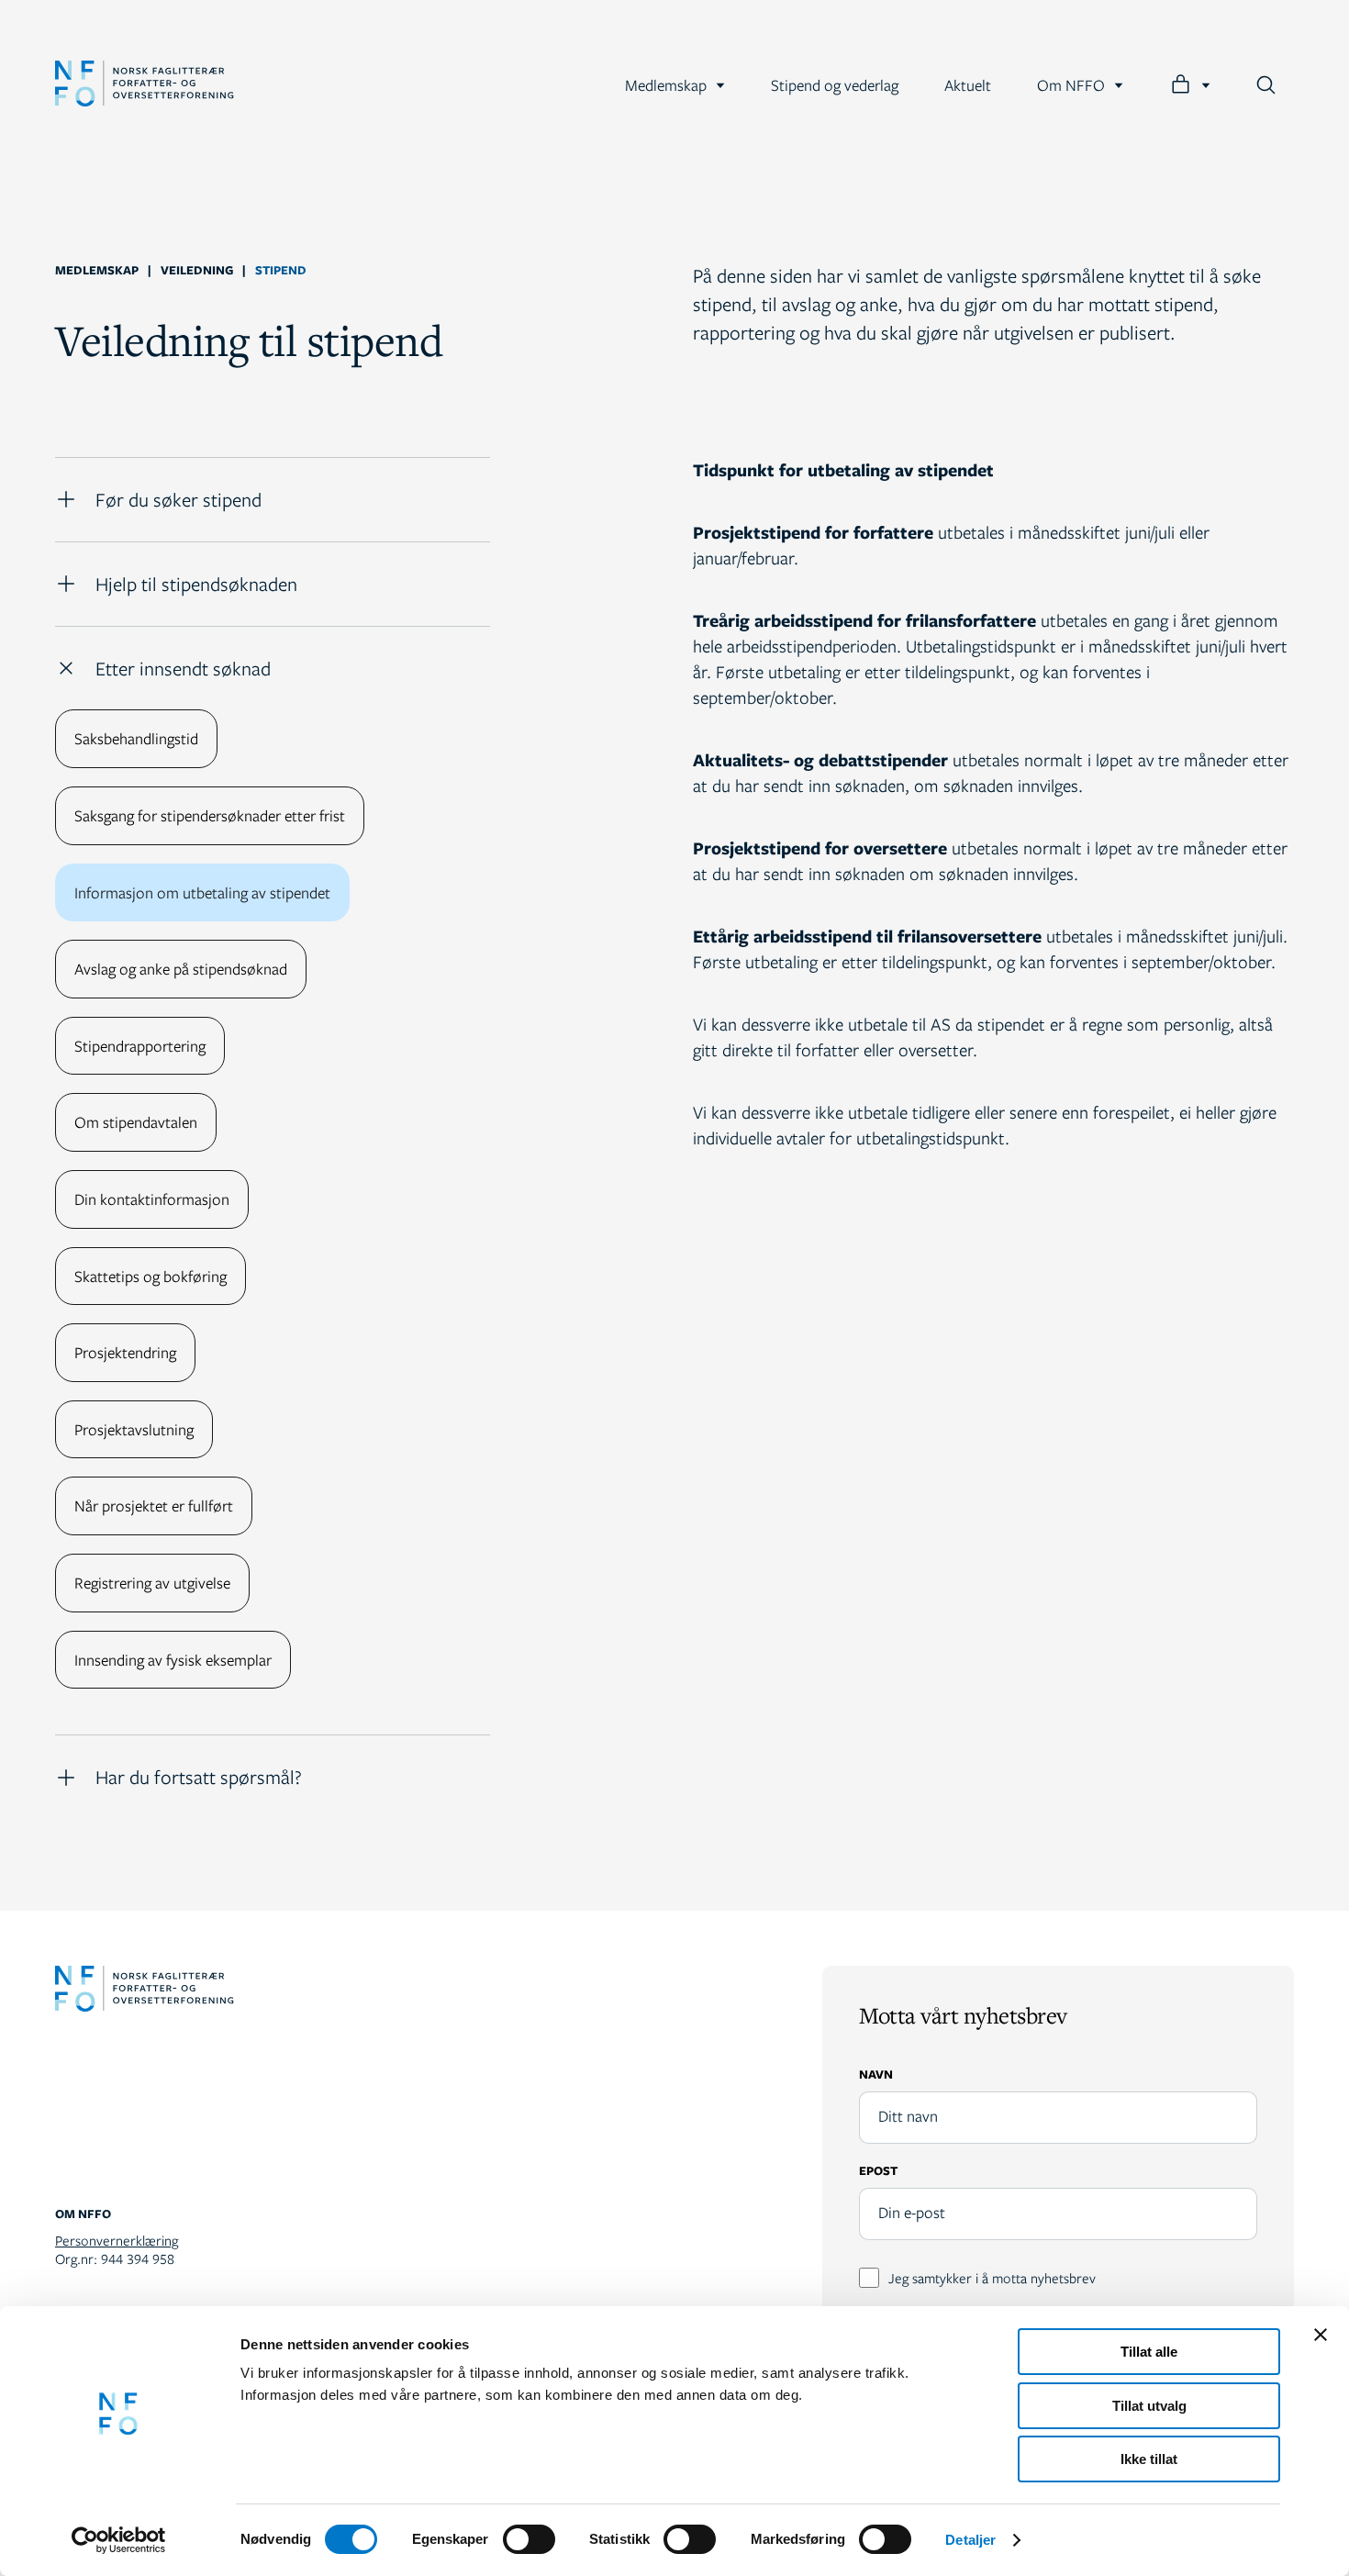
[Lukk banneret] (1321, 2335)
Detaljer (970, 2540)
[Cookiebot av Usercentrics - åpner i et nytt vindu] (119, 2540)
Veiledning (197, 270)
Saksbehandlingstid (136, 738)
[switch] (529, 2539)
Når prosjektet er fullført (154, 1505)
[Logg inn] (1190, 85)
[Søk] (1266, 85)
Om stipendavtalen (136, 1122)
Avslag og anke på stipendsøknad (181, 969)
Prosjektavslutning (134, 1429)
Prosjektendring (125, 1352)
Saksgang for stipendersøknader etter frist (210, 815)
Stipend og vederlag (835, 85)
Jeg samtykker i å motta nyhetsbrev (992, 2278)
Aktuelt (968, 85)
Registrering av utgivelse (152, 1583)
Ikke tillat (1149, 2459)
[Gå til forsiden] (145, 85)
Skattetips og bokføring (151, 1276)
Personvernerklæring (117, 2240)
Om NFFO (1071, 85)
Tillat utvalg (1149, 2406)
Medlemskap (666, 85)
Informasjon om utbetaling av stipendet (202, 892)
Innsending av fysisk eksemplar (173, 1660)
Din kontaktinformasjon (152, 1199)
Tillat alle (1149, 2352)
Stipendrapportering (140, 1046)
